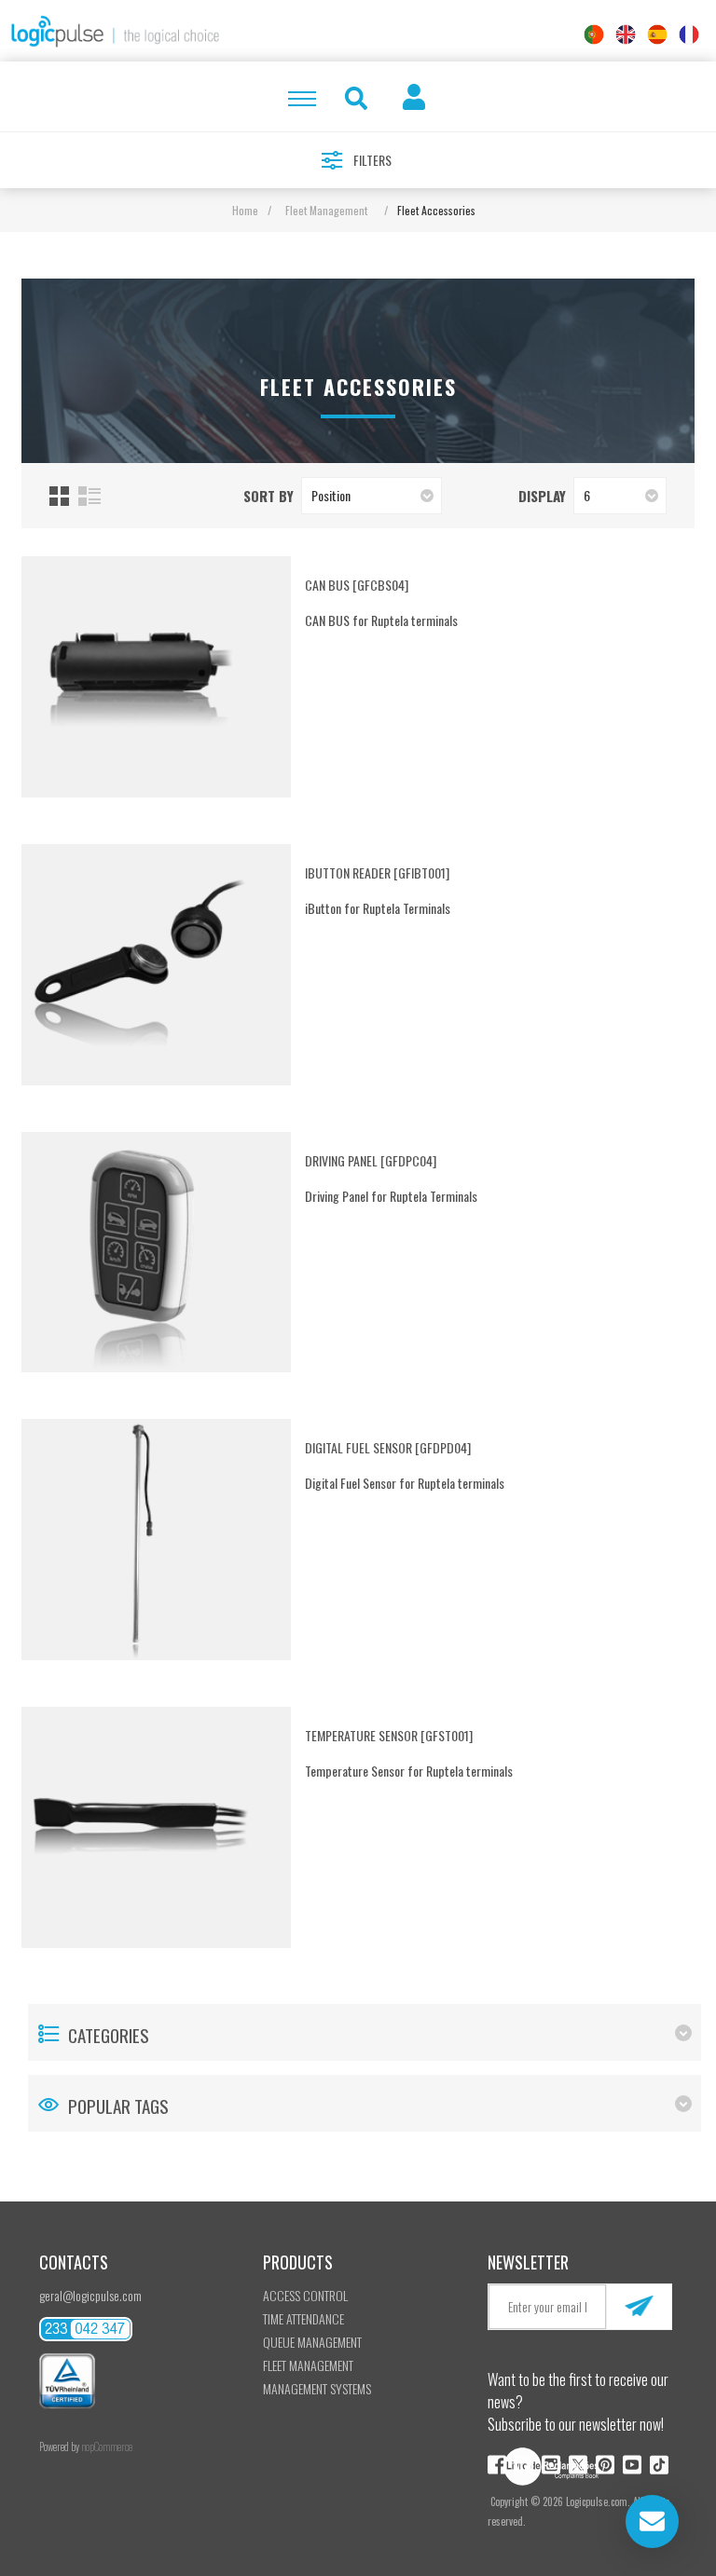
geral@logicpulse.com (90, 2295)
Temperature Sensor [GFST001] (389, 1735)
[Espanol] (657, 34)
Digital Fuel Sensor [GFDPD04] (388, 1447)
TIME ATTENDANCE (303, 2318)
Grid (59, 496)
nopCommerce (107, 2447)
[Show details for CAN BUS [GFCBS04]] (142, 677)
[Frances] (689, 34)
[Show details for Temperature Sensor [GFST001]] (142, 1827)
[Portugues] (594, 34)
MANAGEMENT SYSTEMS (317, 2388)
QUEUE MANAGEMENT (312, 2342)
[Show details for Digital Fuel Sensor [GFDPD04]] (142, 1540)
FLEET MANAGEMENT (308, 2365)
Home (245, 210)
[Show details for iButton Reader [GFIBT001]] (142, 965)
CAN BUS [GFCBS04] (357, 585)
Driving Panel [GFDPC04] (371, 1160)
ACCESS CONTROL (305, 2295)
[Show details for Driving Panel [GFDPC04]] (142, 1253)
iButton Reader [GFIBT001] (377, 872)
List (89, 496)
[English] (626, 34)
